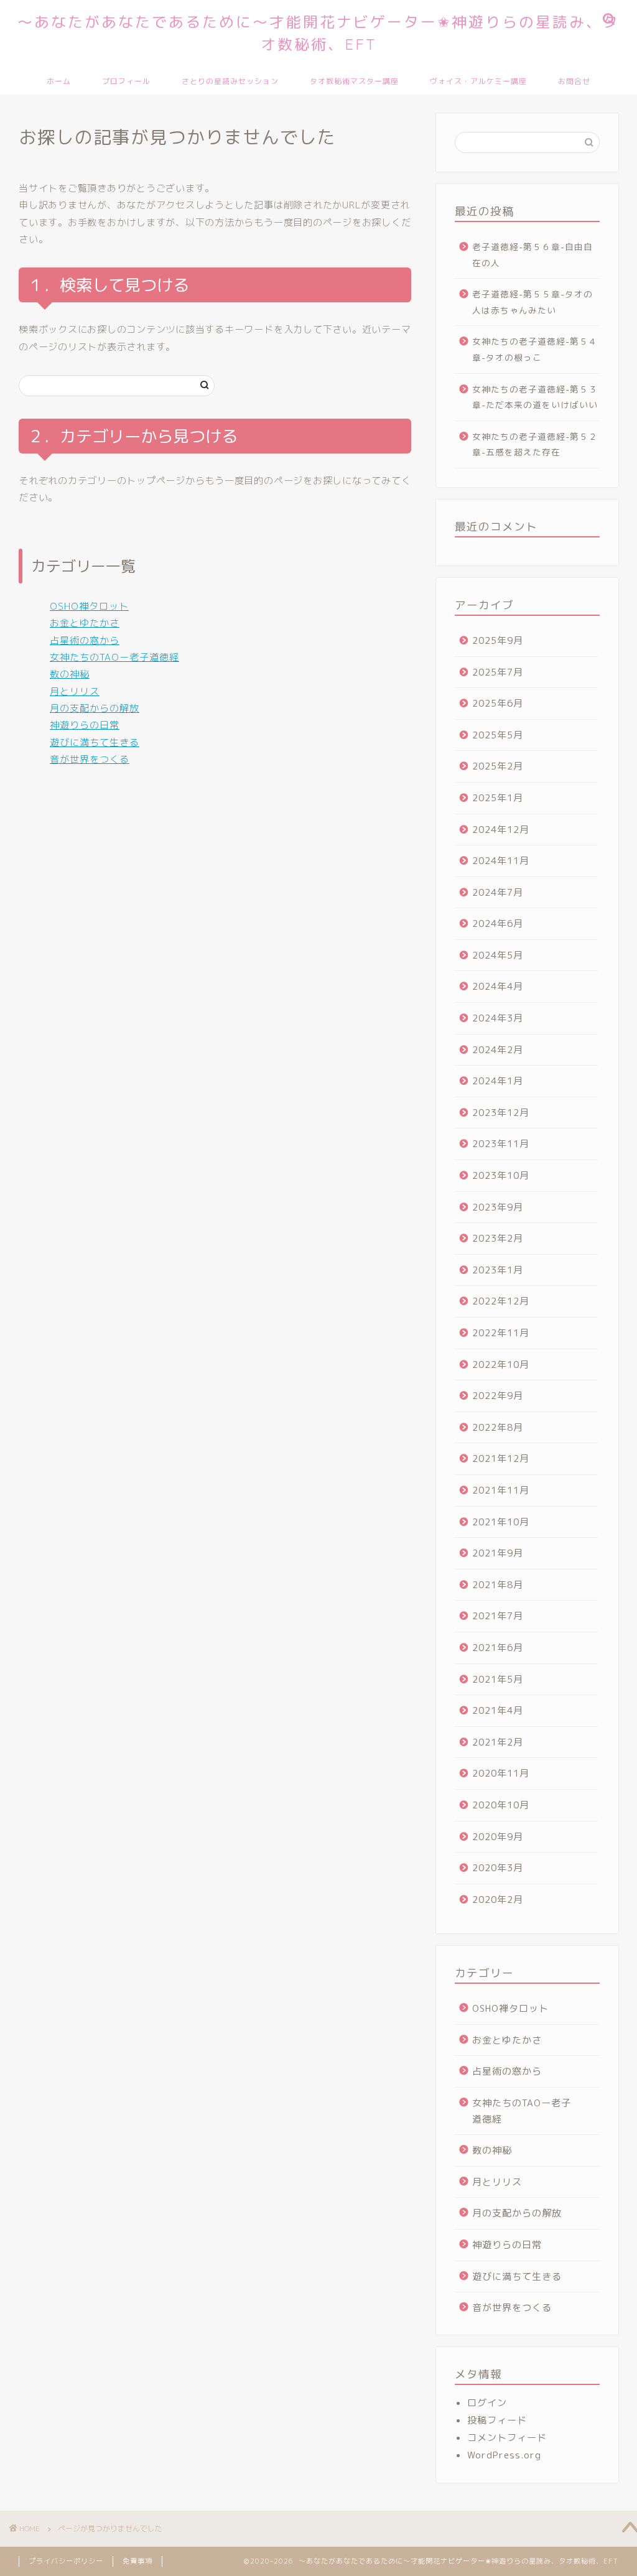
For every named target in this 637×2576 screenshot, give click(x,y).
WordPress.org (504, 2455)
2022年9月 (498, 1396)
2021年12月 (501, 1458)
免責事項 (137, 2561)
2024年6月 (498, 923)
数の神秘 (70, 674)
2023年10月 (501, 1175)
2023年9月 (498, 1207)
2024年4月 (498, 986)
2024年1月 (498, 1081)
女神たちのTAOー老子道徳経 (114, 657)
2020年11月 (501, 1773)
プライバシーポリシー (66, 2561)
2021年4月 (498, 1710)
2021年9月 (498, 1553)
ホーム (59, 81)
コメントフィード (507, 2438)
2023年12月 (501, 1113)
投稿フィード (497, 2420)
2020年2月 (498, 1899)
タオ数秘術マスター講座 (354, 81)
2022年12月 (501, 1301)
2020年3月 (498, 1868)
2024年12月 (501, 830)
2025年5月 (498, 735)
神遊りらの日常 (85, 725)
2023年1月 (498, 1270)
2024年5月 (498, 955)
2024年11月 (501, 861)
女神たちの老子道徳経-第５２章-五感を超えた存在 (535, 444)
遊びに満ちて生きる (95, 742)
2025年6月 (498, 703)
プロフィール (126, 81)
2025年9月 (498, 640)
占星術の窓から (85, 640)
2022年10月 (501, 1365)
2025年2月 (498, 766)
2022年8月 (498, 1427)
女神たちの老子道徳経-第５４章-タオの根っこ (535, 349)
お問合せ (574, 81)
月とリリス (75, 691)
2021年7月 (498, 1616)
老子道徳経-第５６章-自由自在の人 (532, 255)
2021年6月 (498, 1648)
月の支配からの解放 (95, 708)
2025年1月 (498, 798)
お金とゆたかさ (85, 623)
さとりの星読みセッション (230, 81)
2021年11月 (501, 1490)
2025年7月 (498, 672)
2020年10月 (501, 1805)
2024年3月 (498, 1018)
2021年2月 (498, 1742)
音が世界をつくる (90, 759)
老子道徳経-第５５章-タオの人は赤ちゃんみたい (532, 302)
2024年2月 (498, 1050)
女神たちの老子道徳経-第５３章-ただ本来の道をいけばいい (535, 397)
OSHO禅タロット (89, 606)
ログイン (487, 2403)
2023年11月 (501, 1144)
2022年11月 (501, 1333)
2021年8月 (498, 1585)
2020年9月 (498, 1837)
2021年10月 (501, 1522)
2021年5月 (498, 1679)
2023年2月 (498, 1238)
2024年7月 (498, 892)
